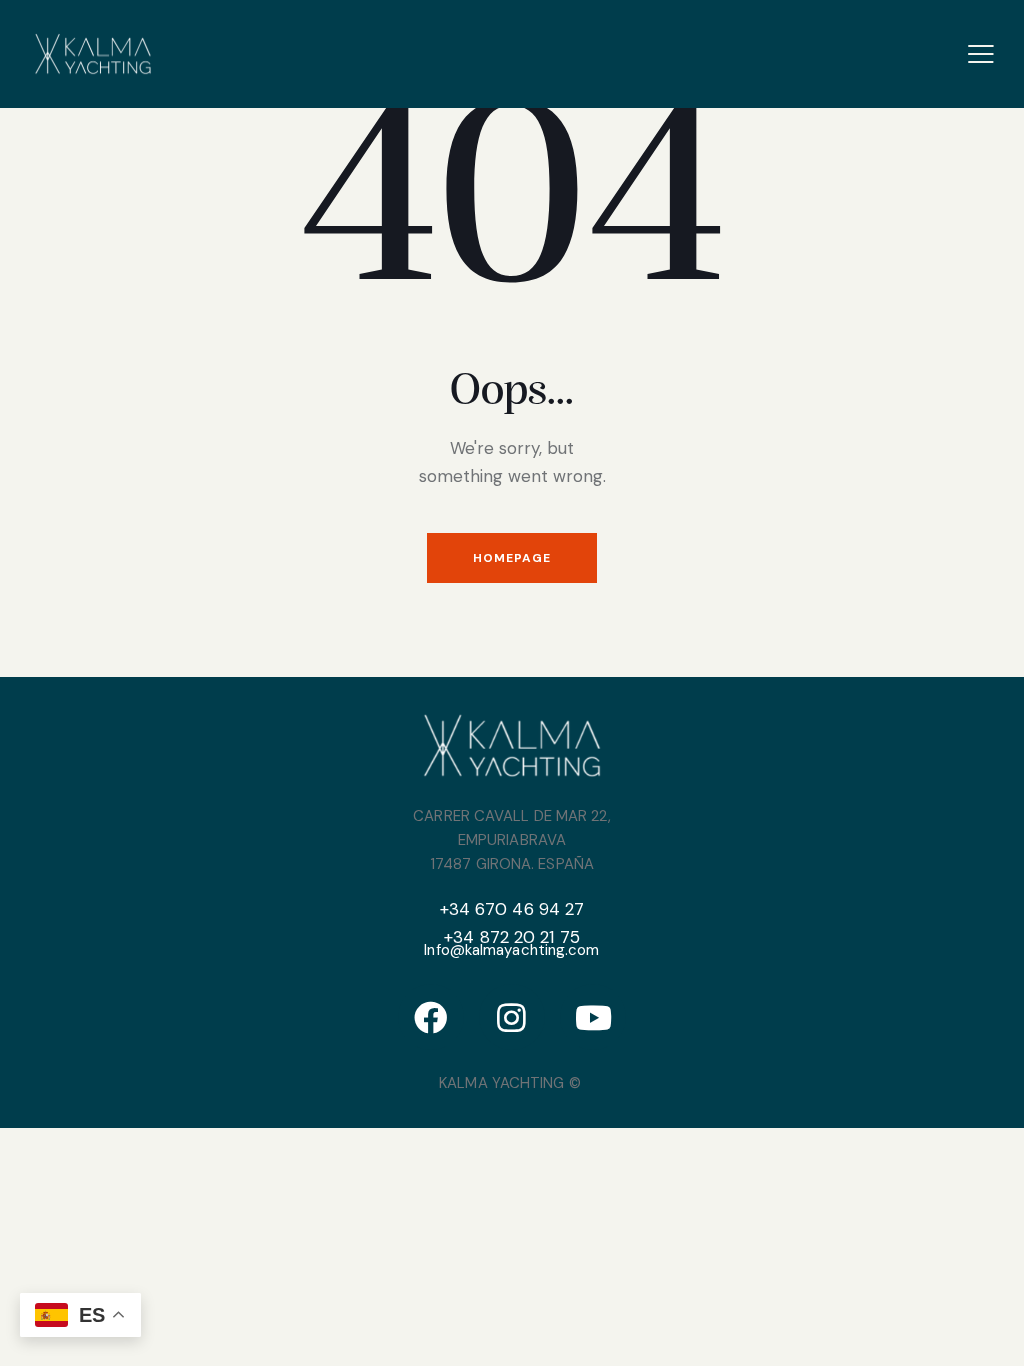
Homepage (512, 558)
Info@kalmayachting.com (511, 950)
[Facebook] (431, 1017)
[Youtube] (593, 1017)
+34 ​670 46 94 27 (512, 909)
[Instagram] (512, 1017)
